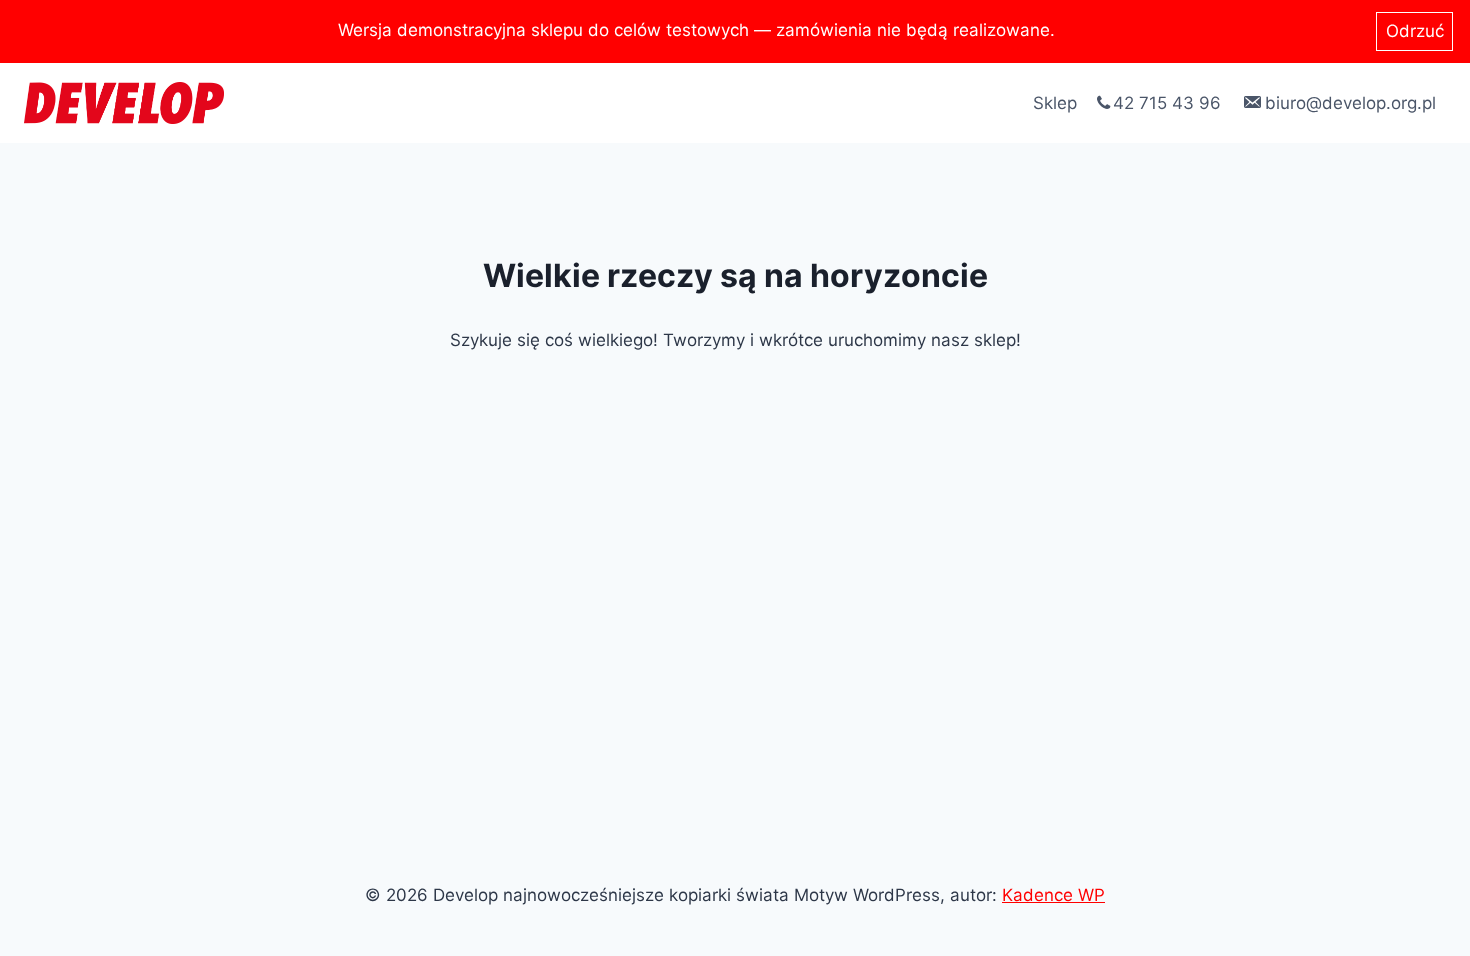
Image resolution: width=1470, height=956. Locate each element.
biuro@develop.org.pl (1350, 103)
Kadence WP (1053, 895)
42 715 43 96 (1167, 103)
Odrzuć (1415, 31)
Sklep (1055, 103)
